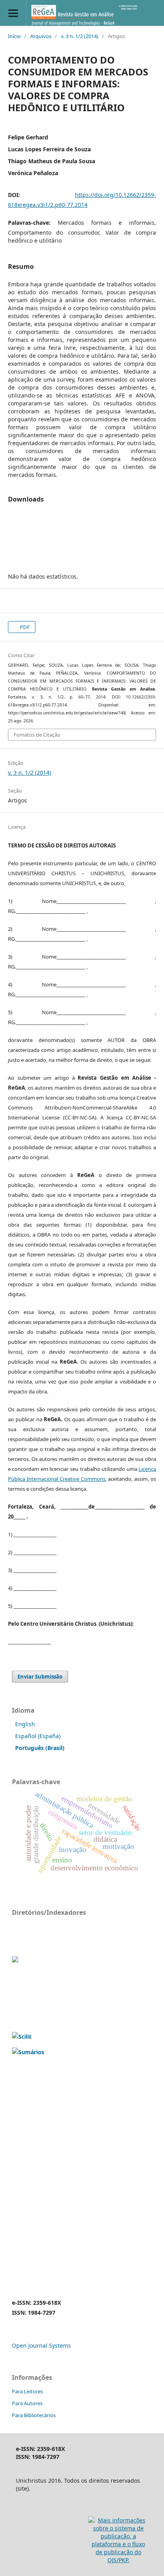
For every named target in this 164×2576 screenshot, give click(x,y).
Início (14, 36)
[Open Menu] (13, 13)
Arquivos (41, 36)
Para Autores (27, 2403)
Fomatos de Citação (37, 735)
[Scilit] (22, 2037)
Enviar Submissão (40, 1677)
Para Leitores (27, 2391)
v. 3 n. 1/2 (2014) (80, 36)
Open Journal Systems (41, 2345)
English (25, 1724)
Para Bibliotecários (34, 2415)
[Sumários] (28, 2052)
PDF (24, 627)
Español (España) (38, 1736)
